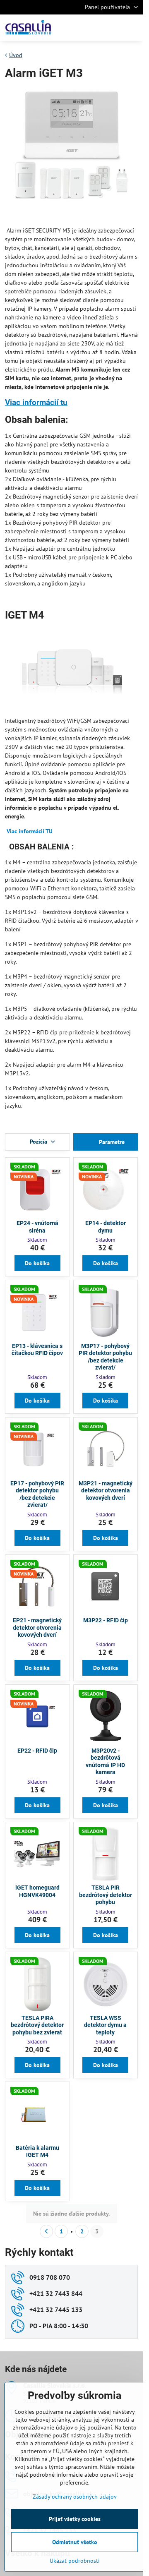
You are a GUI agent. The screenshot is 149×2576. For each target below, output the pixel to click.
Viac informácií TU (30, 831)
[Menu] (133, 28)
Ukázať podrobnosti (75, 2561)
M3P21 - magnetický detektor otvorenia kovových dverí (106, 1491)
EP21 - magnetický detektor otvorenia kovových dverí (37, 1627)
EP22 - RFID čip (37, 1751)
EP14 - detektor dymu (106, 1227)
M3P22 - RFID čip (106, 1620)
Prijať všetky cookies (75, 2519)
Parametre (111, 1142)
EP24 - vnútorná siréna (37, 1227)
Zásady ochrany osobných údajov (75, 2497)
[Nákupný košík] (113, 28)
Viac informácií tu (36, 402)
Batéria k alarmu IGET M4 (37, 2151)
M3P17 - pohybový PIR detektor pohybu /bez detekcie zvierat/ (105, 1357)
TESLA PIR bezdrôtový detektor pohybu (106, 1895)
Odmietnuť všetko (75, 2542)
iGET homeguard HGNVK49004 (37, 1891)
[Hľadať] (93, 28)
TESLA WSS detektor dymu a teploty (105, 2025)
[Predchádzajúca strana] (46, 2231)
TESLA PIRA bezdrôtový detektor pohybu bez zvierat (37, 2025)
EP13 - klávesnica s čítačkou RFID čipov (37, 1350)
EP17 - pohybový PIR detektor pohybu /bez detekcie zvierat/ (37, 1494)
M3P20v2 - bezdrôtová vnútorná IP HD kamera (105, 1762)
